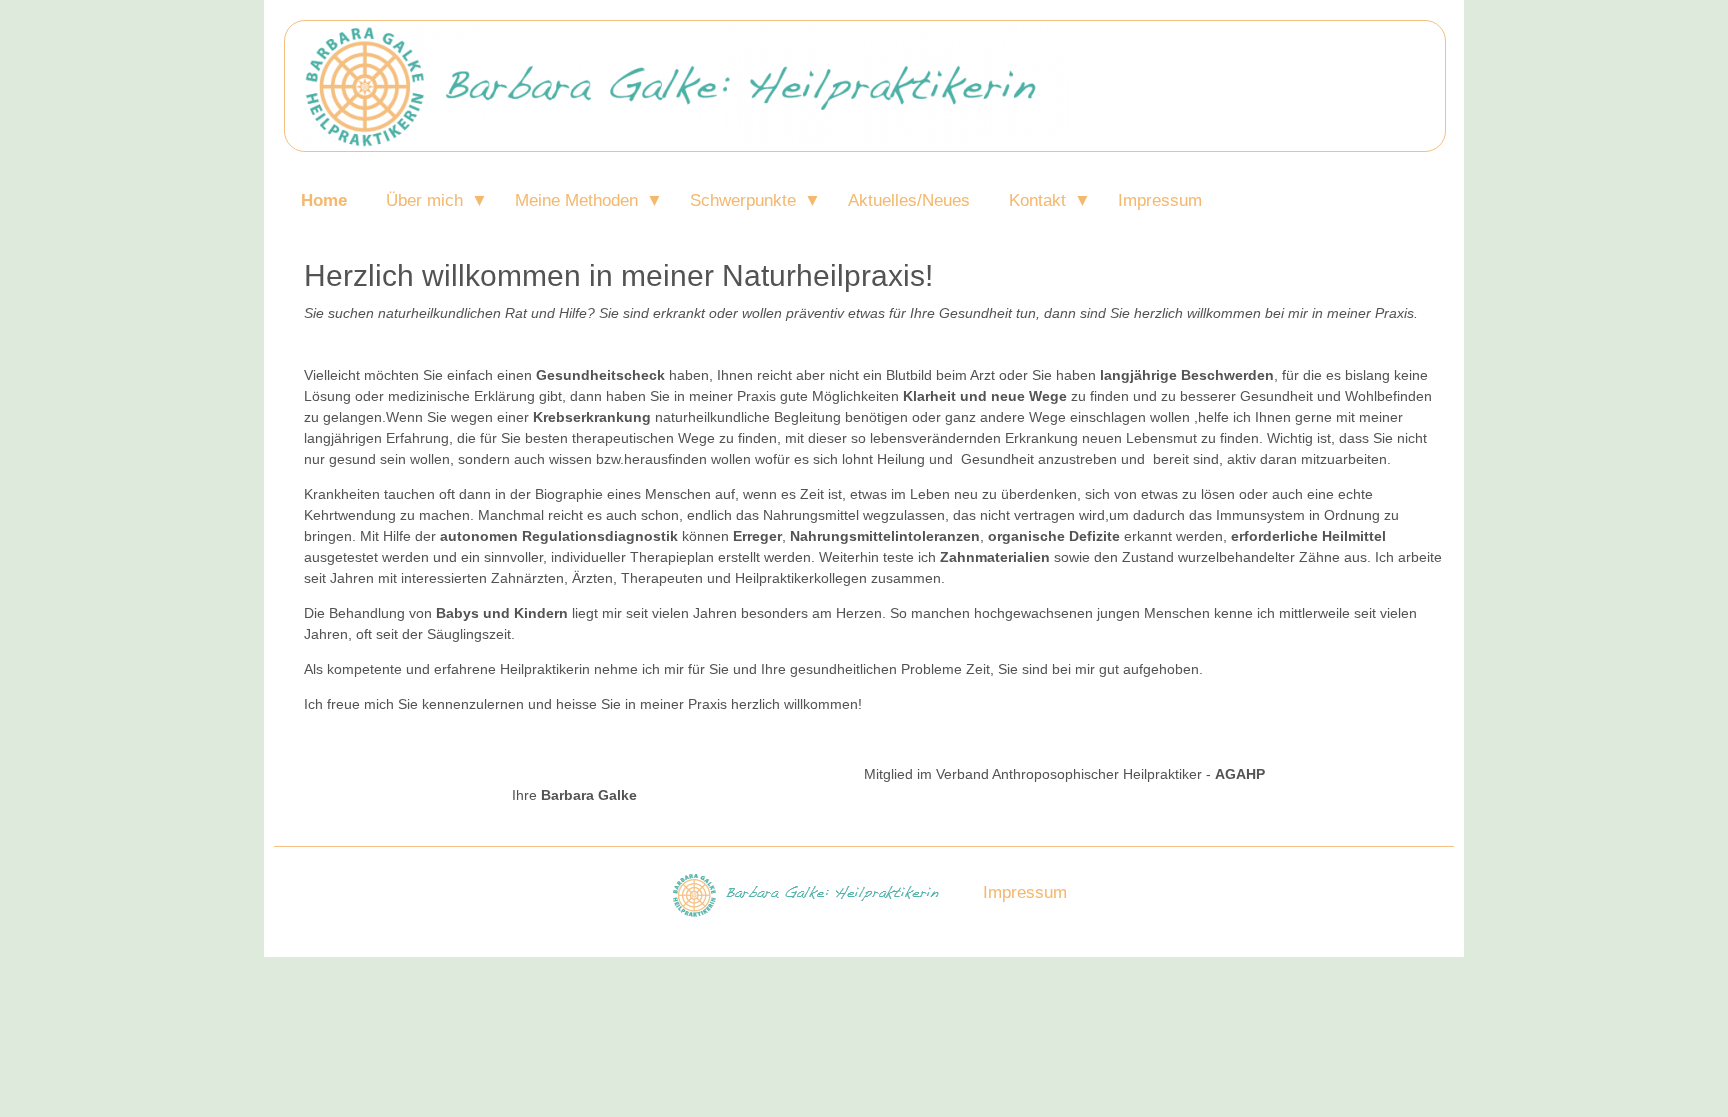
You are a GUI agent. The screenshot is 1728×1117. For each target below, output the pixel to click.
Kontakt (1037, 200)
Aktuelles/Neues (909, 200)
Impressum (1160, 200)
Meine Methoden (576, 200)
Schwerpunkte (743, 200)
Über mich (424, 200)
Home (324, 200)
